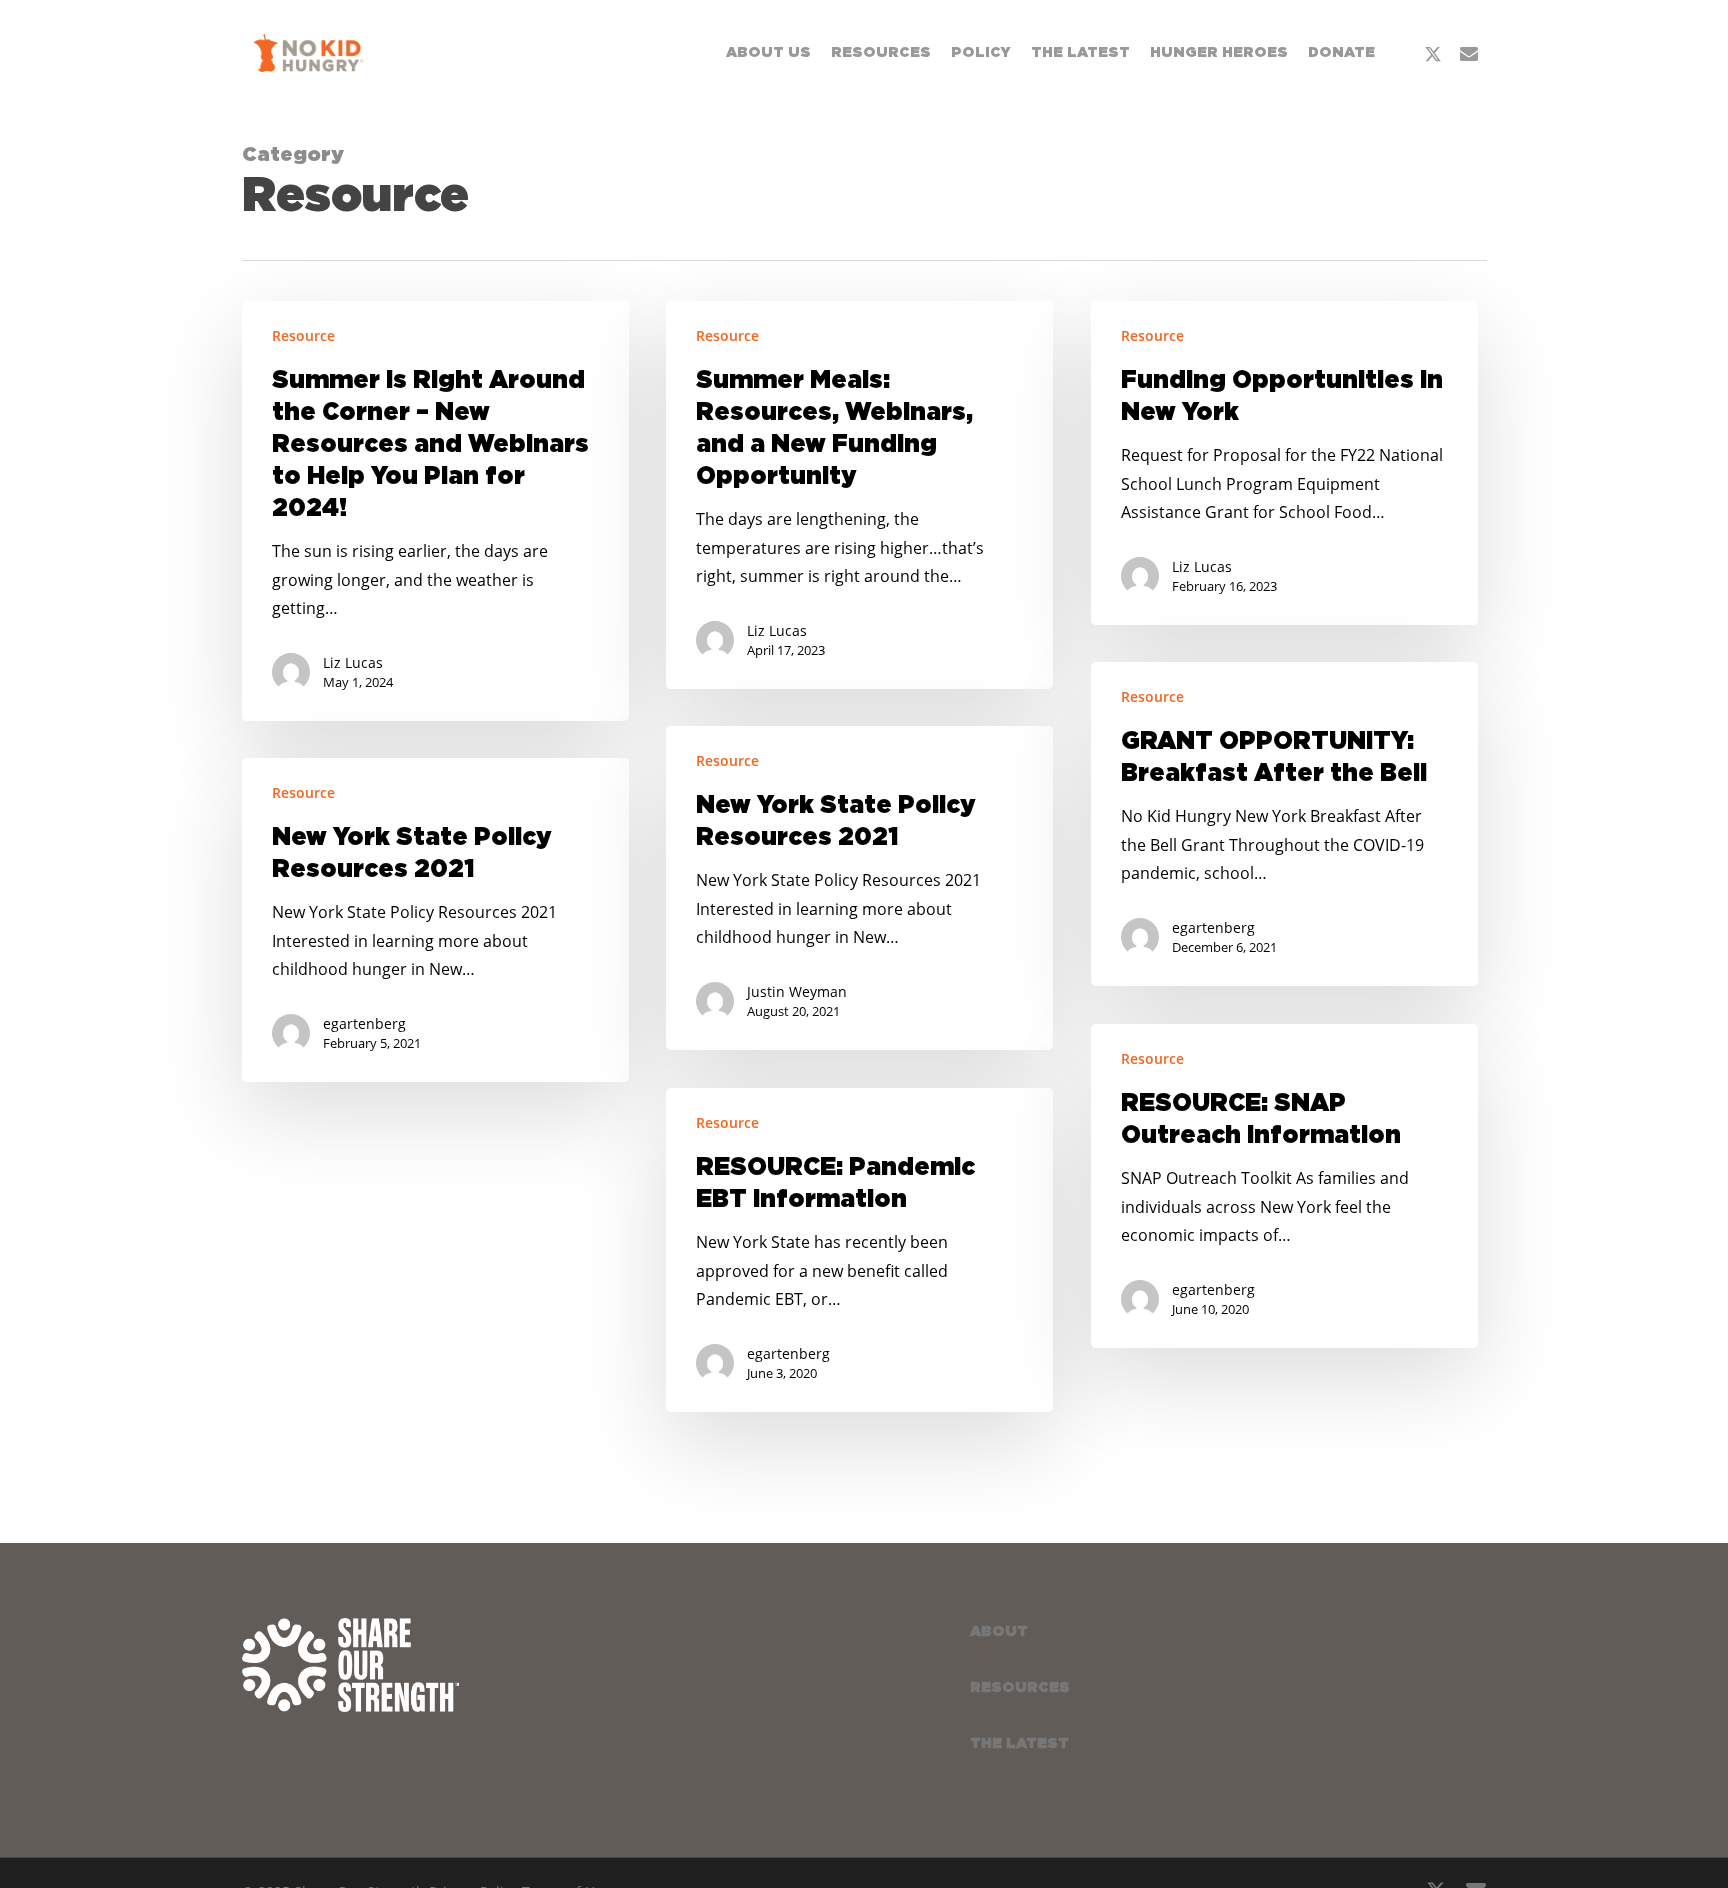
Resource (303, 335)
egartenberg (1213, 927)
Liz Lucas (353, 662)
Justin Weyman (797, 991)
